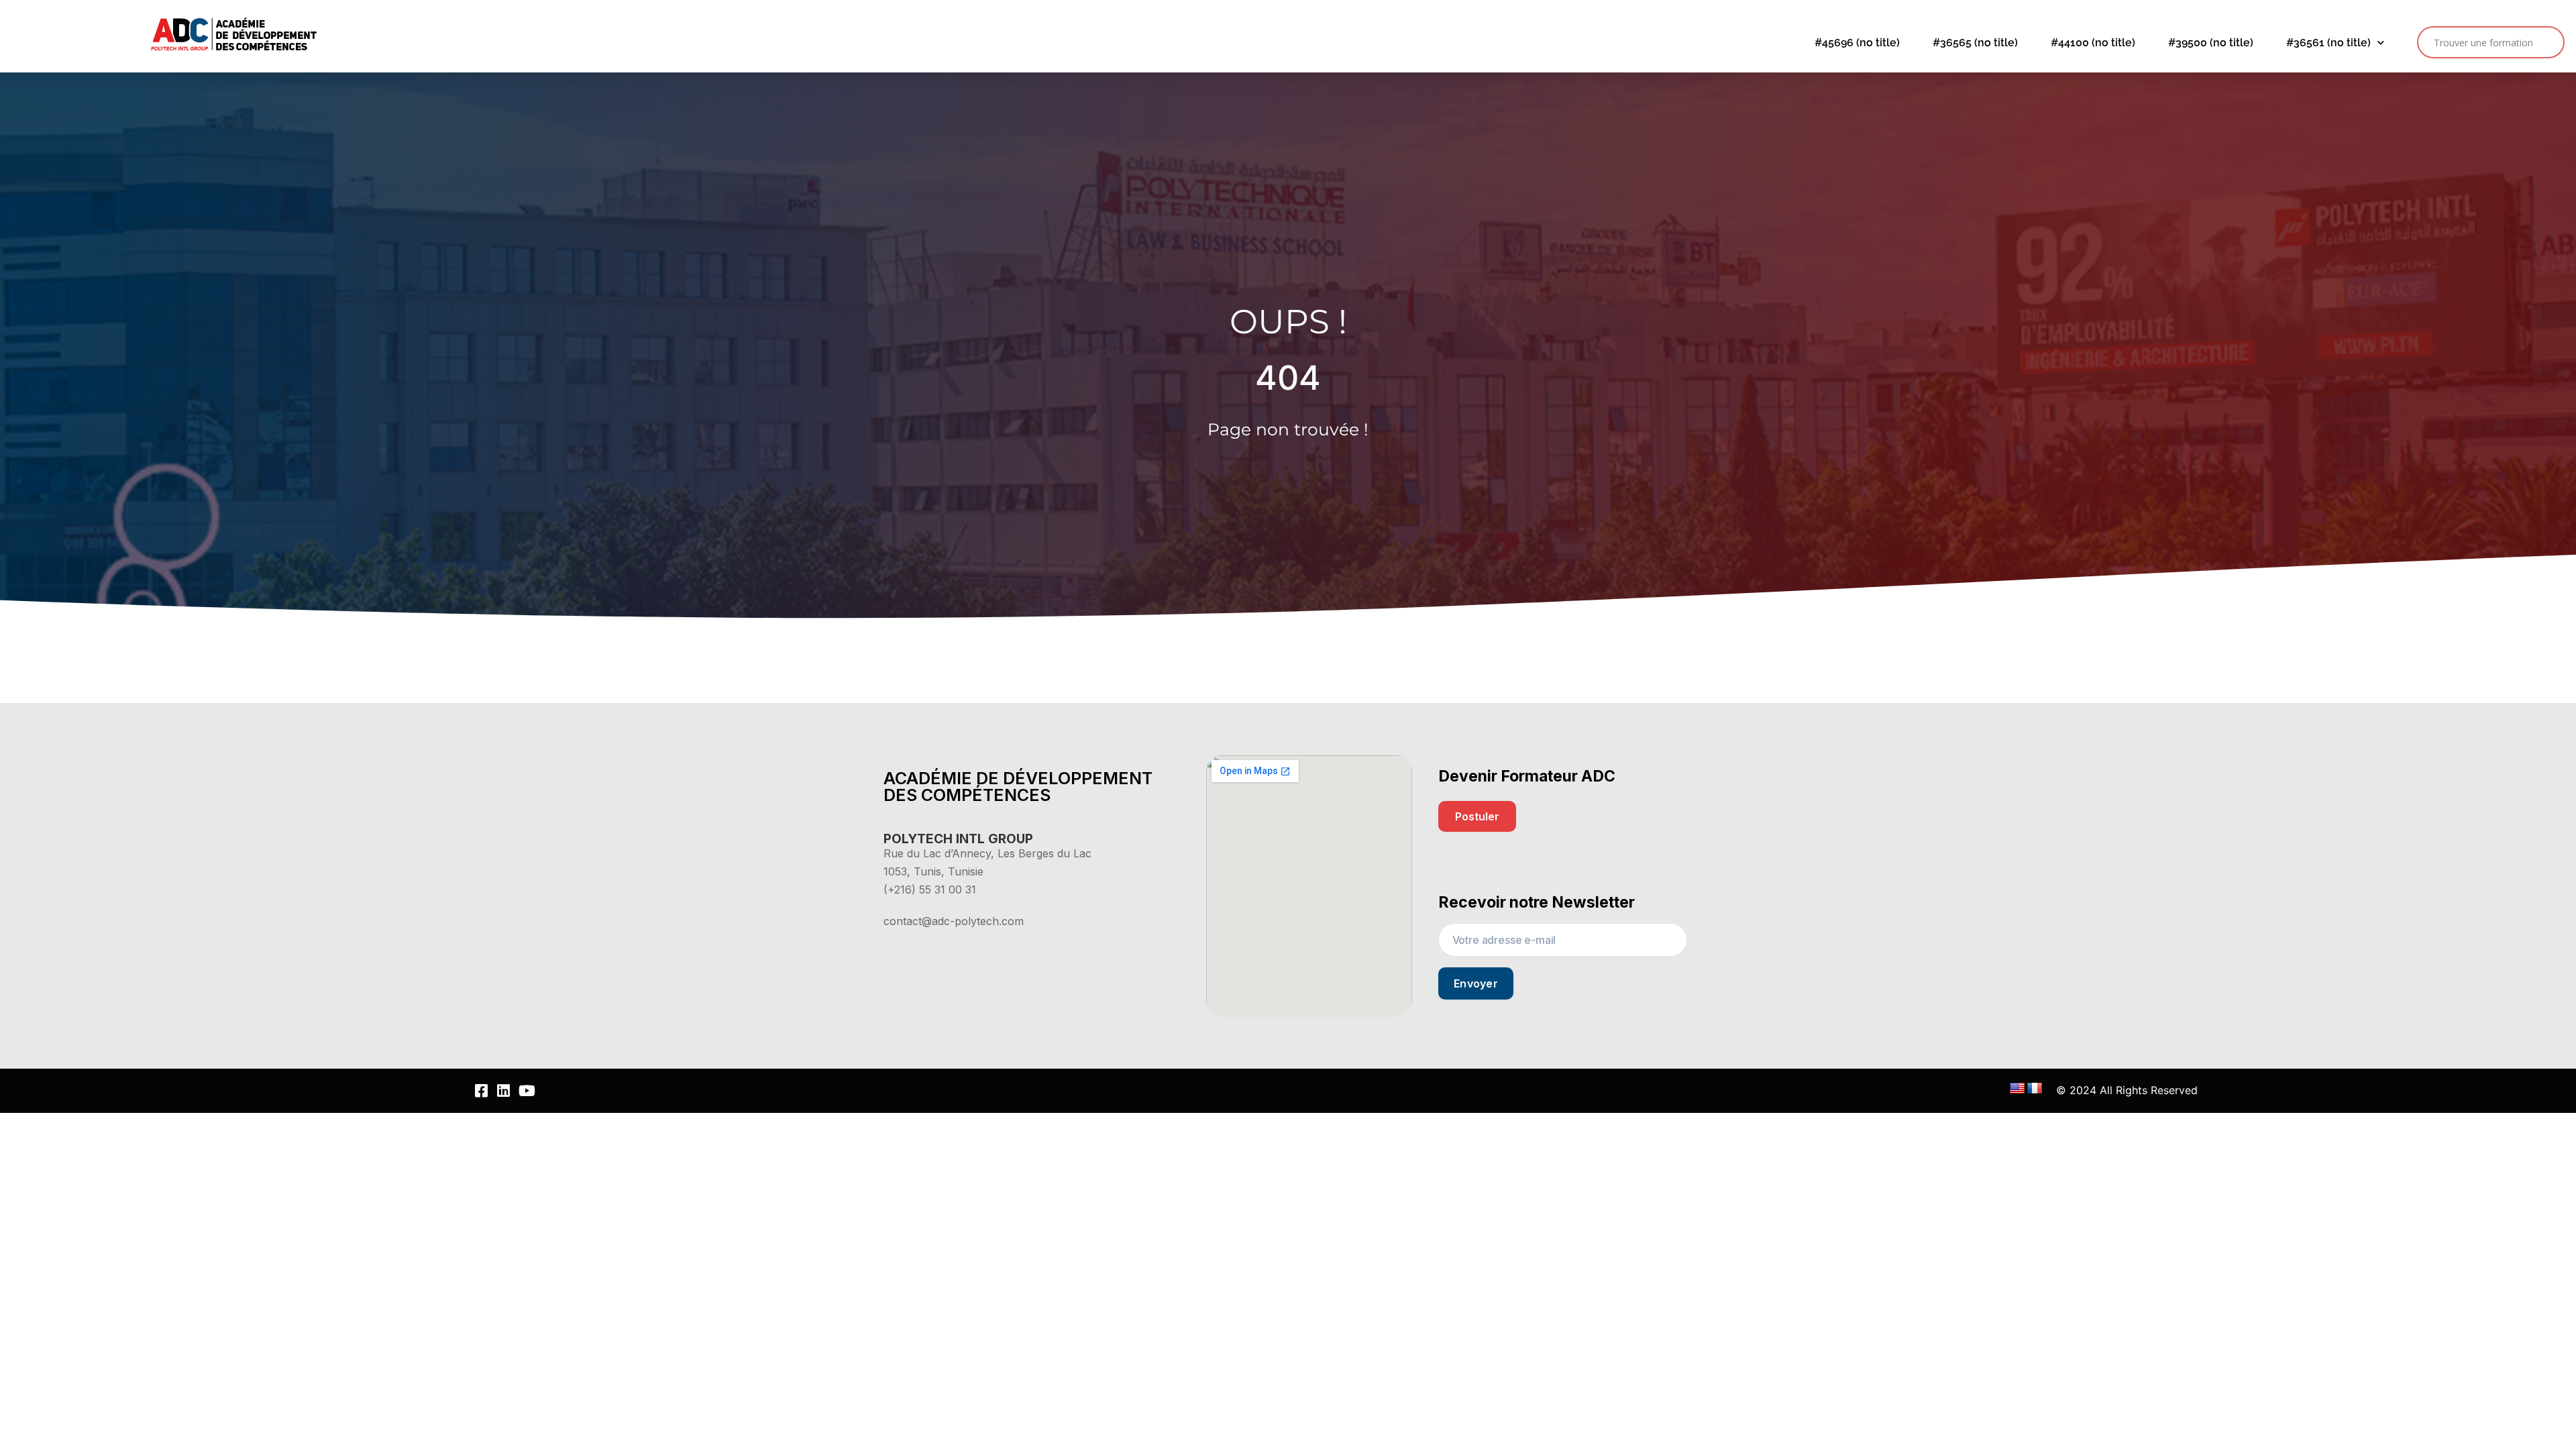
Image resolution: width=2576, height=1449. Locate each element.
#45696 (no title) (1857, 43)
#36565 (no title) (1975, 43)
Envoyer (1476, 983)
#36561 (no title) (2328, 43)
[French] (2035, 1089)
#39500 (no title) (2211, 43)
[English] (2017, 1089)
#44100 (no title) (2093, 43)
